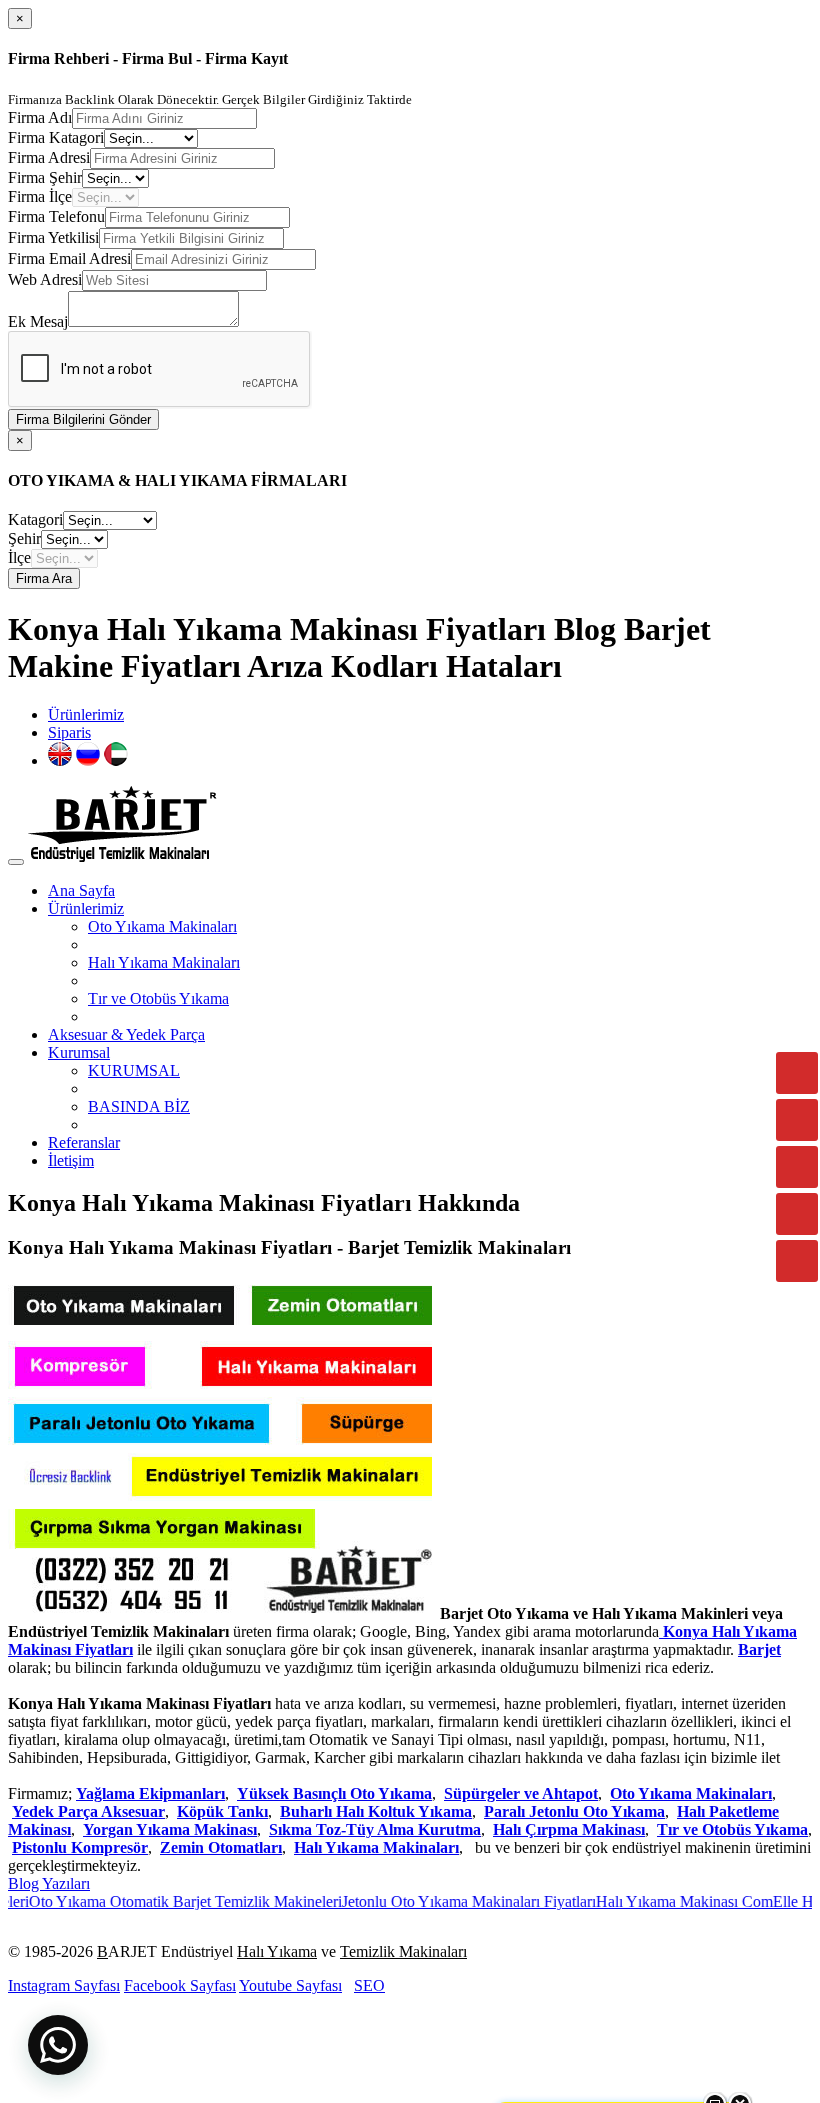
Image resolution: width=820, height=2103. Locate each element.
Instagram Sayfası (64, 1985)
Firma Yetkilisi (53, 237)
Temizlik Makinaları (403, 1951)
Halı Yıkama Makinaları (164, 962)
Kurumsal (79, 1052)
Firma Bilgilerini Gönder (83, 419)
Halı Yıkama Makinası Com (654, 1901)
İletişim (71, 1160)
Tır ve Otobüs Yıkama (158, 998)
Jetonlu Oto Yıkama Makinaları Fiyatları (439, 1901)
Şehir (24, 538)
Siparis (69, 732)
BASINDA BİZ (139, 1106)
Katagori (35, 519)
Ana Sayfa (81, 890)
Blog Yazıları (49, 1883)
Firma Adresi (49, 157)
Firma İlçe (40, 196)
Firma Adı (40, 117)
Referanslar (84, 1142)
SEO (369, 1985)
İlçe (19, 557)
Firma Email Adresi (69, 258)
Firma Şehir (45, 177)
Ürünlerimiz (86, 714)
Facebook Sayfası (180, 1985)
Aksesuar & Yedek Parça (126, 1034)
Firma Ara (44, 578)
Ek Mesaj (38, 321)
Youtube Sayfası (290, 1985)
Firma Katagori (56, 137)
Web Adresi (45, 279)
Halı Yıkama (277, 1951)
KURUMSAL (134, 1070)
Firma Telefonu (56, 216)
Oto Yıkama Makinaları (162, 926)
